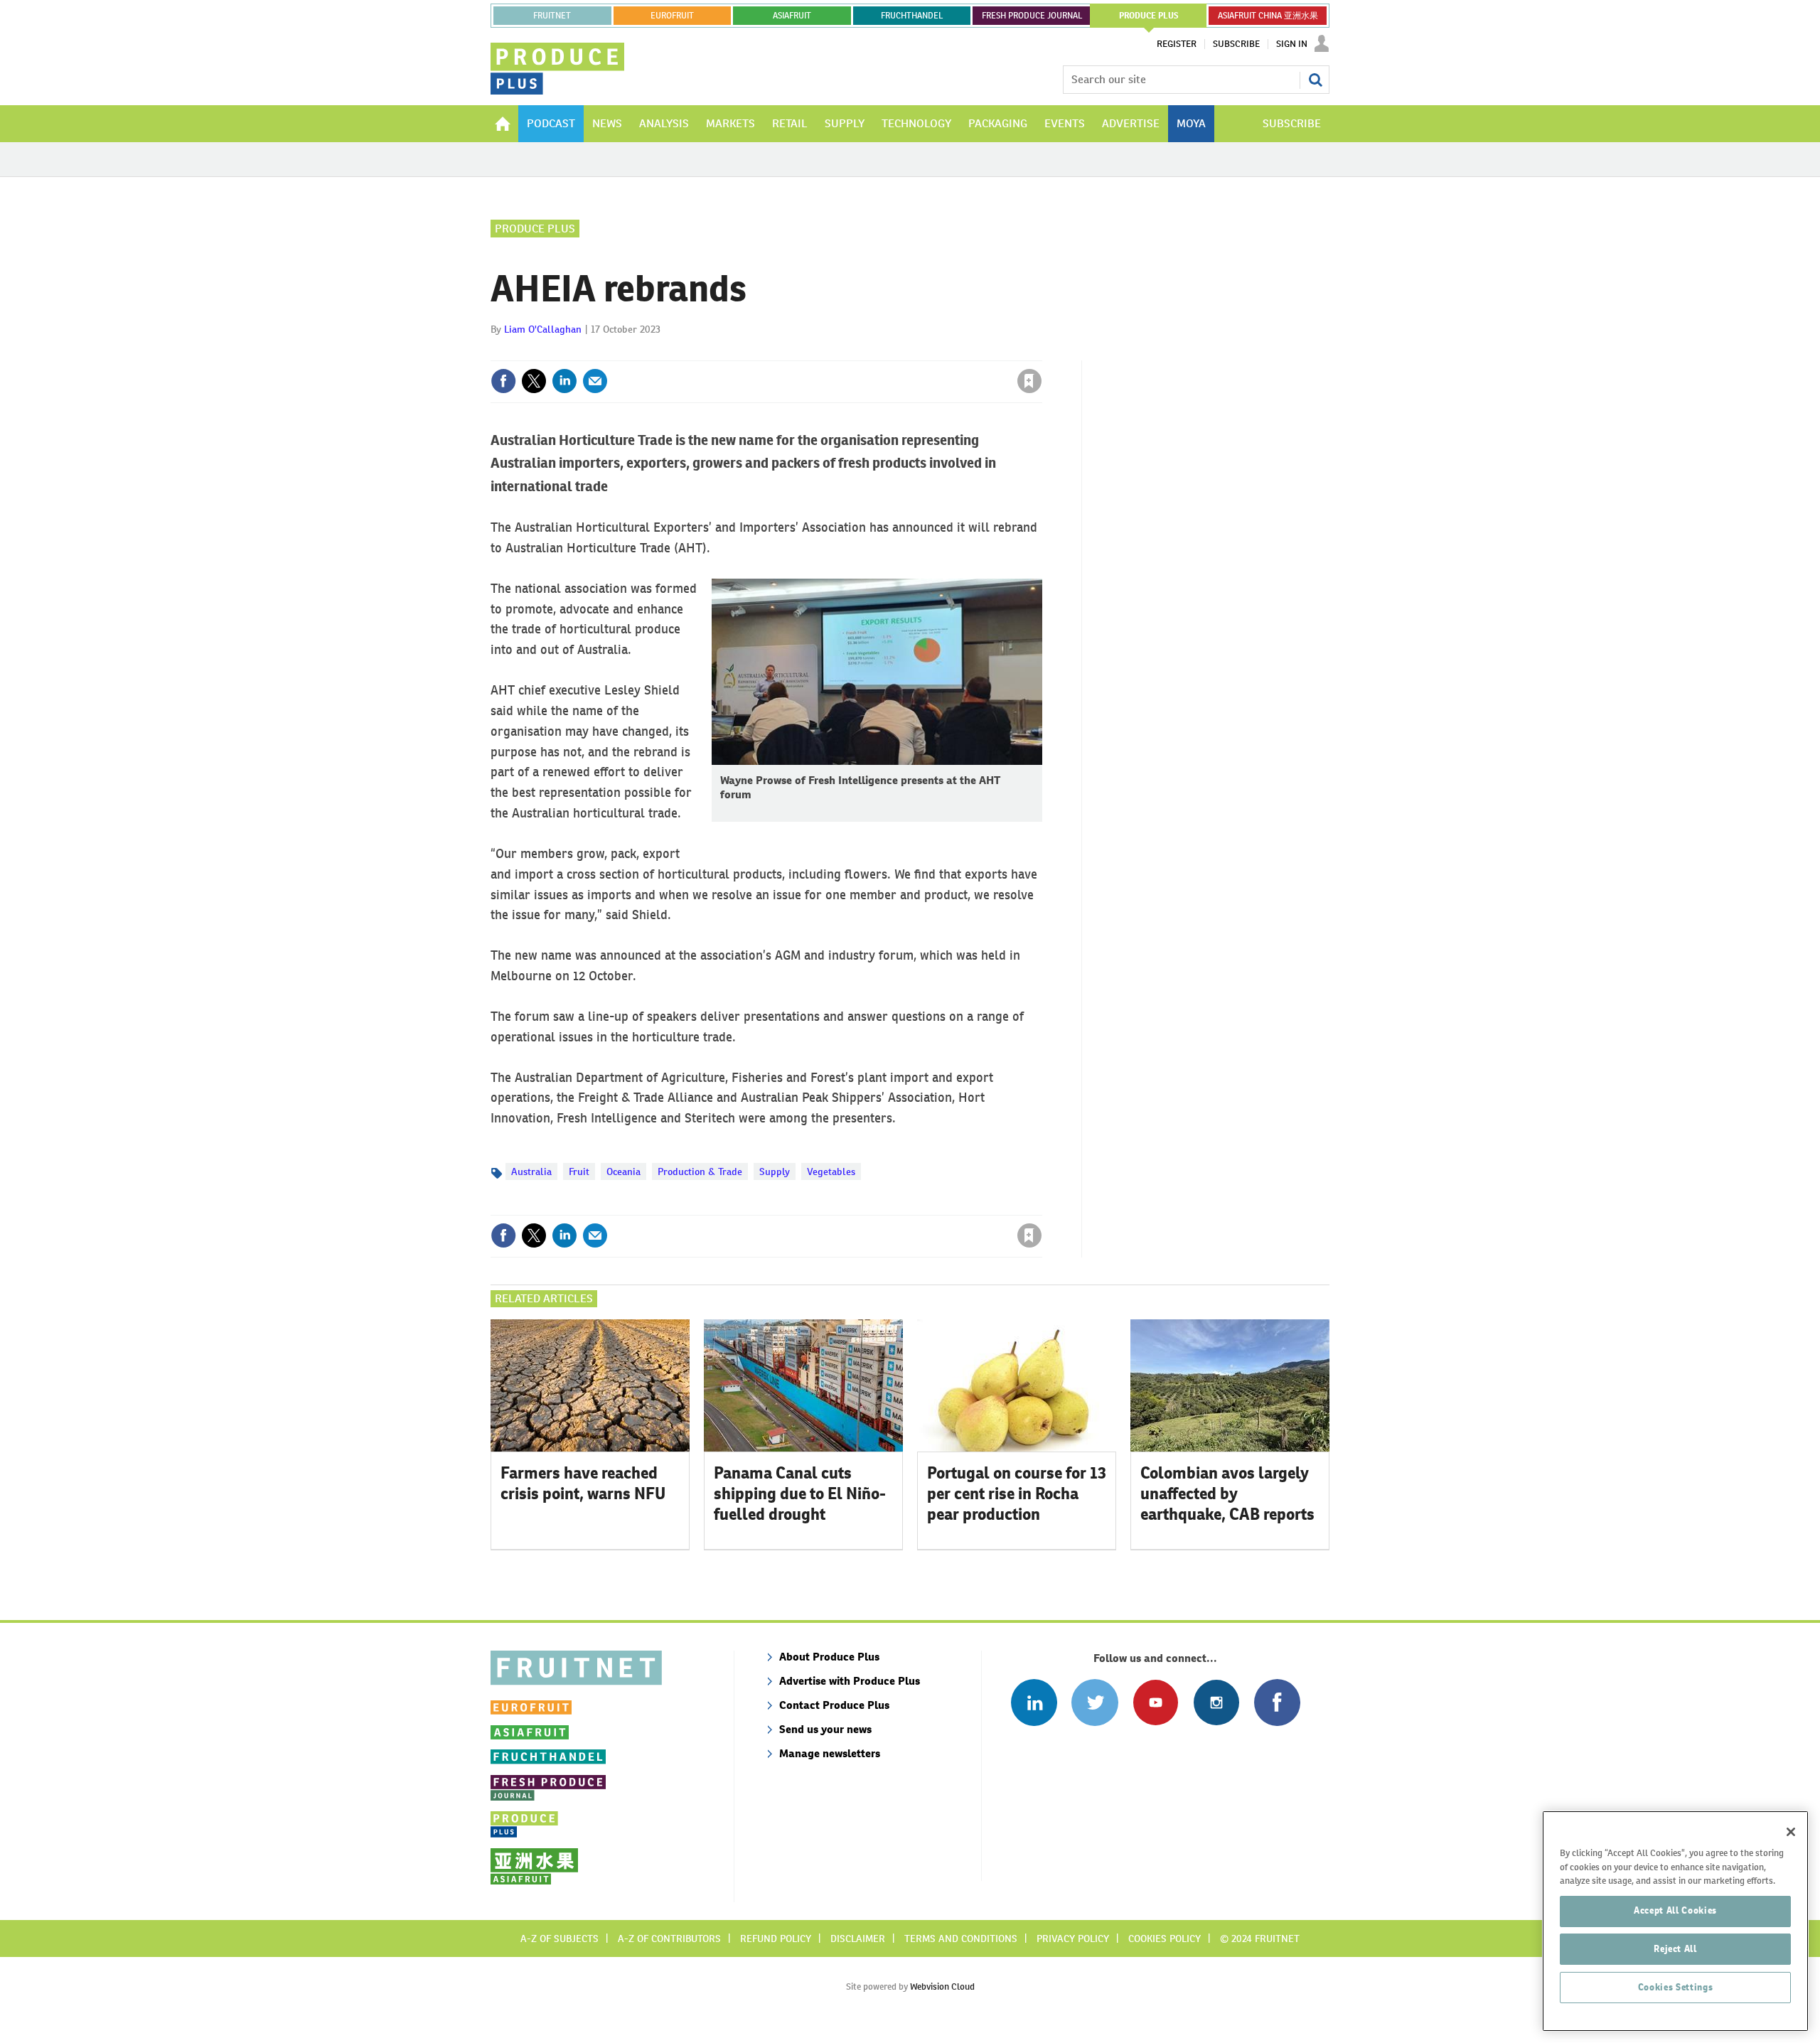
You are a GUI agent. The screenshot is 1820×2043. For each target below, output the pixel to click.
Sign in (860, 352)
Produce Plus (535, 229)
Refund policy (776, 1939)
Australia (531, 1171)
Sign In (1292, 44)
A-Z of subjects (560, 1939)
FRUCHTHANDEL (912, 16)
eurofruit (672, 16)
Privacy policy (1073, 1939)
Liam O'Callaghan (543, 329)
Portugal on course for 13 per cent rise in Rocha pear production (1017, 1494)
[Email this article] (595, 381)
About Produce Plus (829, 1657)
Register (1177, 44)
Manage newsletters (830, 1753)
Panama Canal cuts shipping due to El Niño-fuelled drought (800, 1494)
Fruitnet (552, 16)
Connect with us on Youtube (1156, 1702)
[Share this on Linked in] (564, 381)
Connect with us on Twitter (1094, 1702)
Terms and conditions (961, 1939)
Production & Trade (700, 1171)
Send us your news (825, 1729)
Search (1315, 80)
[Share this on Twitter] (534, 381)
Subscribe (1236, 44)
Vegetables (831, 1171)
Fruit (579, 1171)
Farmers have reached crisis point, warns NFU (583, 1483)
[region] (1675, 1921)
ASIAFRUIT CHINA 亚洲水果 (1268, 16)
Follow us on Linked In (1034, 1702)
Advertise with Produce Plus (850, 1681)
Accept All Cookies (1675, 1910)
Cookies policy (1165, 1939)
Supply (775, 1171)
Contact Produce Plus (834, 1705)
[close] (1041, 352)
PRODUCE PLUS (1149, 16)
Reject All (1675, 1949)
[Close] (1791, 1832)
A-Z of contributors (669, 1939)
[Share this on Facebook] (503, 381)
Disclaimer (858, 1939)
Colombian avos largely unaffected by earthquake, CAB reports (1227, 1494)
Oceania (623, 1171)
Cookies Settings (1676, 1987)
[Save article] (1029, 381)
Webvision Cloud (942, 1986)
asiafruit (792, 16)
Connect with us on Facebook (1277, 1702)
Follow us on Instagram (1216, 1702)
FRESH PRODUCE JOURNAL (1032, 16)
